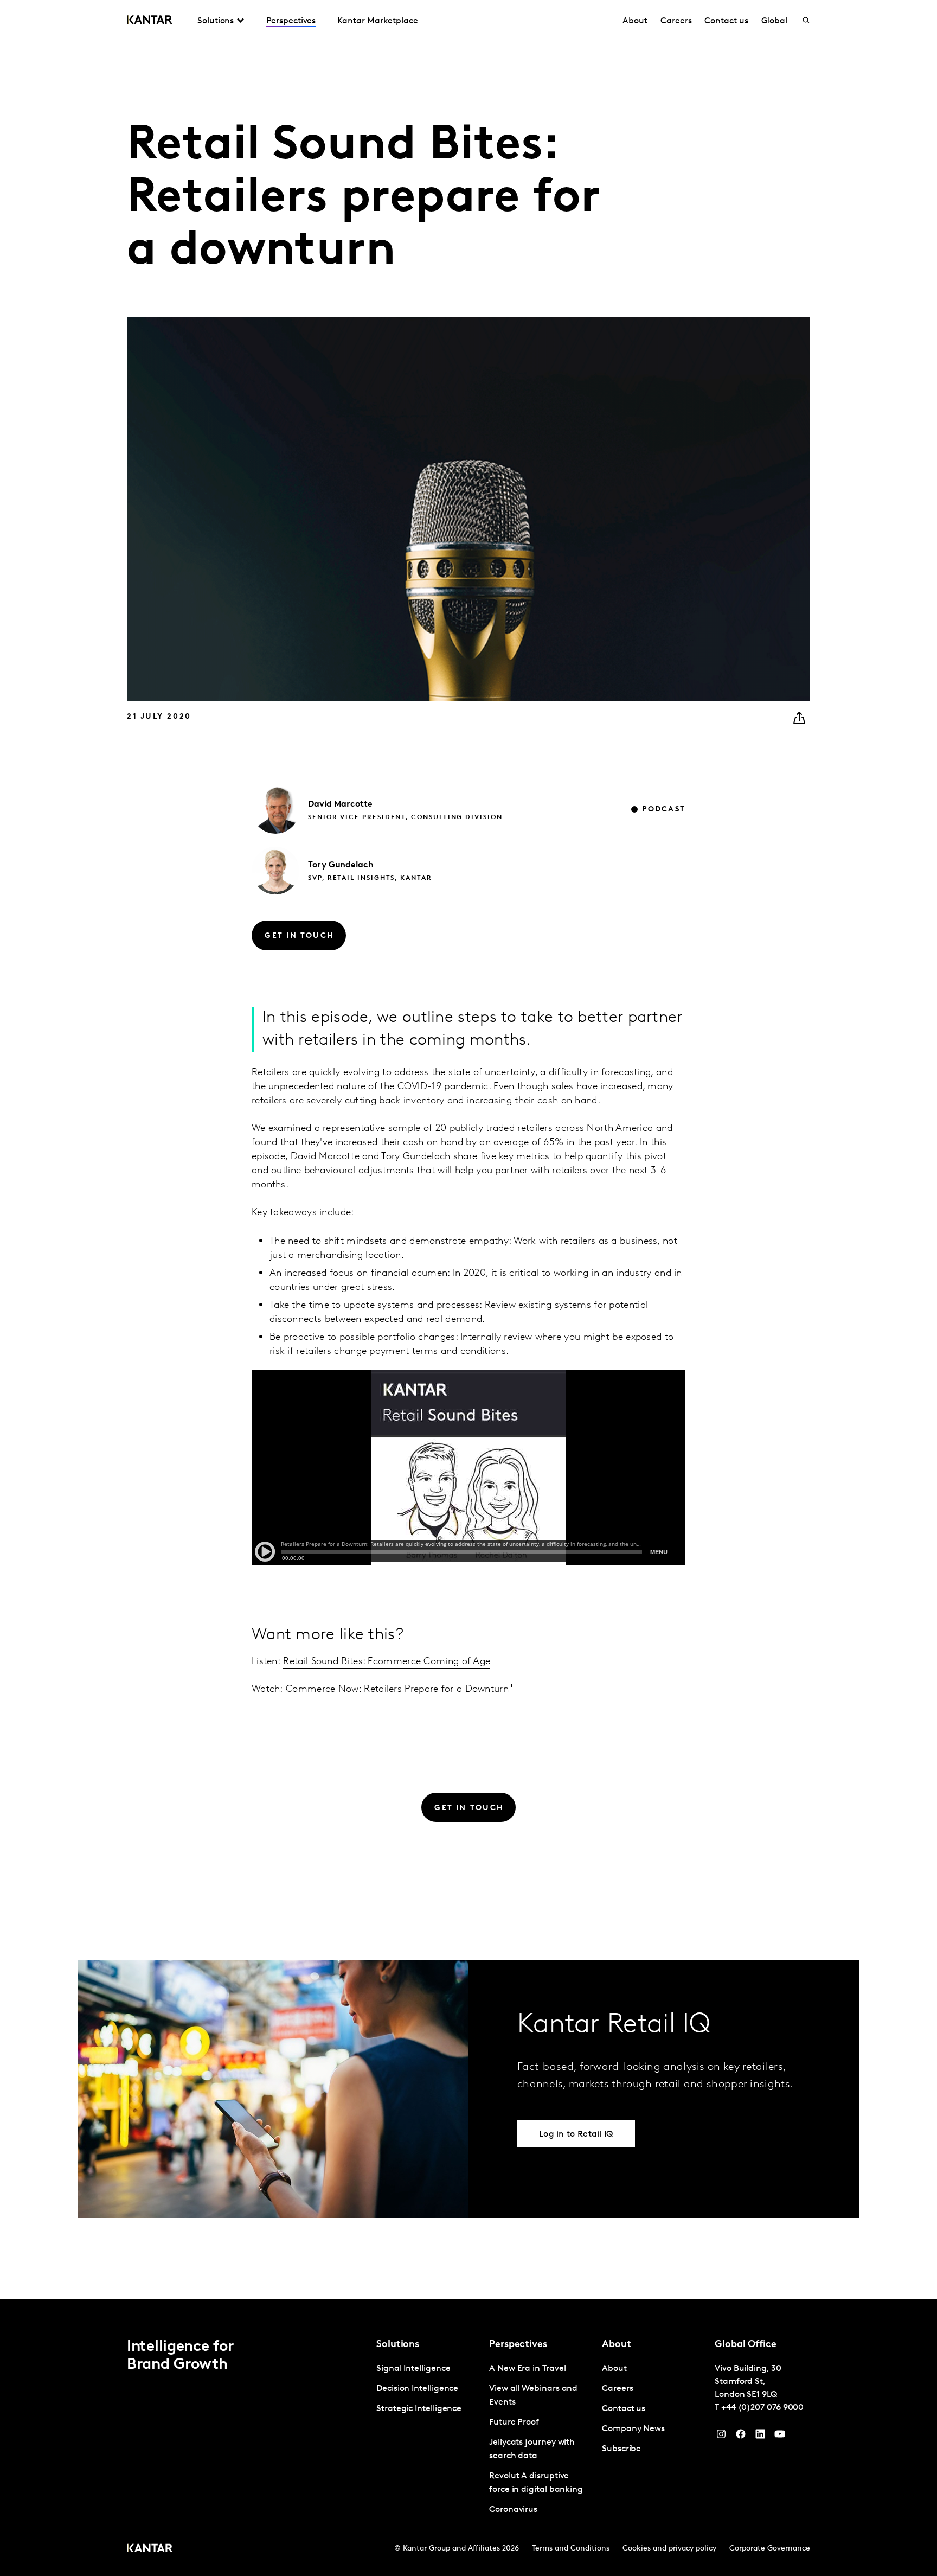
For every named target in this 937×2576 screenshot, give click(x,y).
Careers (676, 21)
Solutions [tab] (216, 21)
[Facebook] (741, 2437)
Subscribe (621, 2449)
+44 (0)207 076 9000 (762, 2408)
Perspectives (291, 21)
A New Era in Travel (527, 2369)
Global (775, 21)
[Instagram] (721, 2437)
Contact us (726, 21)
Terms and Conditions (571, 2549)
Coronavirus (513, 2510)
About (635, 21)
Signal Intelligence (413, 2369)
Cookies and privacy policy (669, 2549)
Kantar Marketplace (378, 21)
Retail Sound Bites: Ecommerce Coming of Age (387, 1662)
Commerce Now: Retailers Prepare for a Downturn (397, 1690)
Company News (633, 2429)
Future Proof (514, 2422)
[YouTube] (760, 2437)
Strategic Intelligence (419, 2409)
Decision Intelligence (417, 2389)
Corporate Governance (770, 2549)
